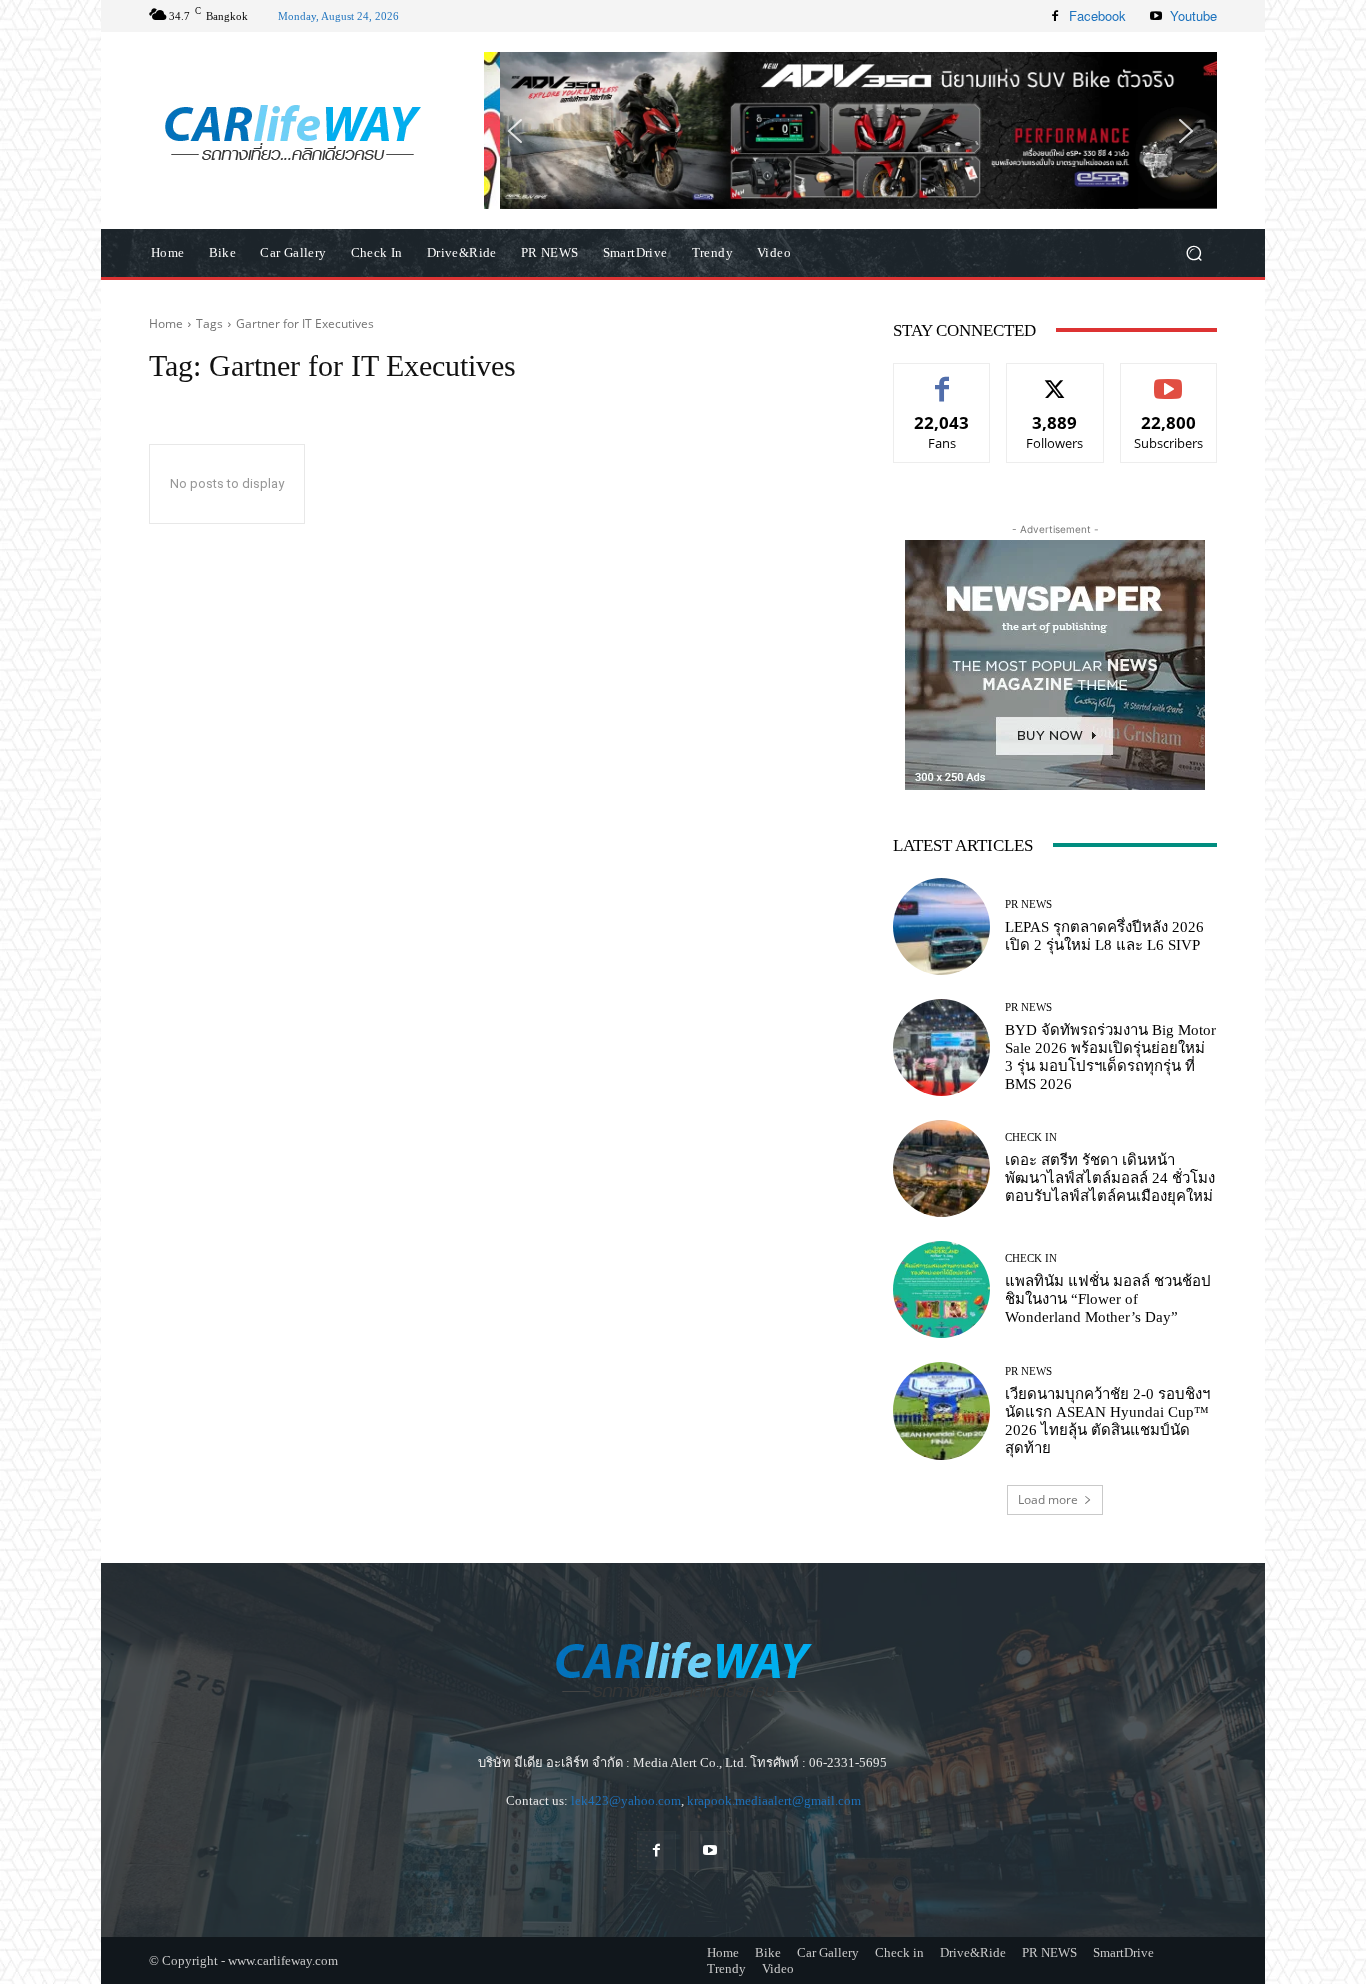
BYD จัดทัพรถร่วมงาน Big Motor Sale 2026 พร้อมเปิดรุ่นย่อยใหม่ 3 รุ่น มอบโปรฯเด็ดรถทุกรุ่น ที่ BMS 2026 (1110, 1057)
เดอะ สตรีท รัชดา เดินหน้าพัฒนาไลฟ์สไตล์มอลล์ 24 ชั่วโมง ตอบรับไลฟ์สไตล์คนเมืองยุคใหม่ (1110, 1178)
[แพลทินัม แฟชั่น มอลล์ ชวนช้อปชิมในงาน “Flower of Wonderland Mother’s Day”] (941, 1289)
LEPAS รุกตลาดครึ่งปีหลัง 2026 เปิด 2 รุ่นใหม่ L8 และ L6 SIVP (1104, 936)
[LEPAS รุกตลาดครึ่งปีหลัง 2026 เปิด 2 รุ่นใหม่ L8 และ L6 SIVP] (941, 926)
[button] (850, 130)
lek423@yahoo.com (626, 1800)
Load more (1048, 1499)
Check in (1031, 1137)
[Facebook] (1055, 16)
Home (166, 323)
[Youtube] (1156, 16)
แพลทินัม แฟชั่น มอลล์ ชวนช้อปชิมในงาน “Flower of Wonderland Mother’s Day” (1108, 1299)
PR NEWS (1028, 904)
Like (942, 378)
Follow (1055, 378)
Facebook (1097, 15)
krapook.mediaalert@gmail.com (774, 1800)
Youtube (1193, 15)
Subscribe (1169, 378)
